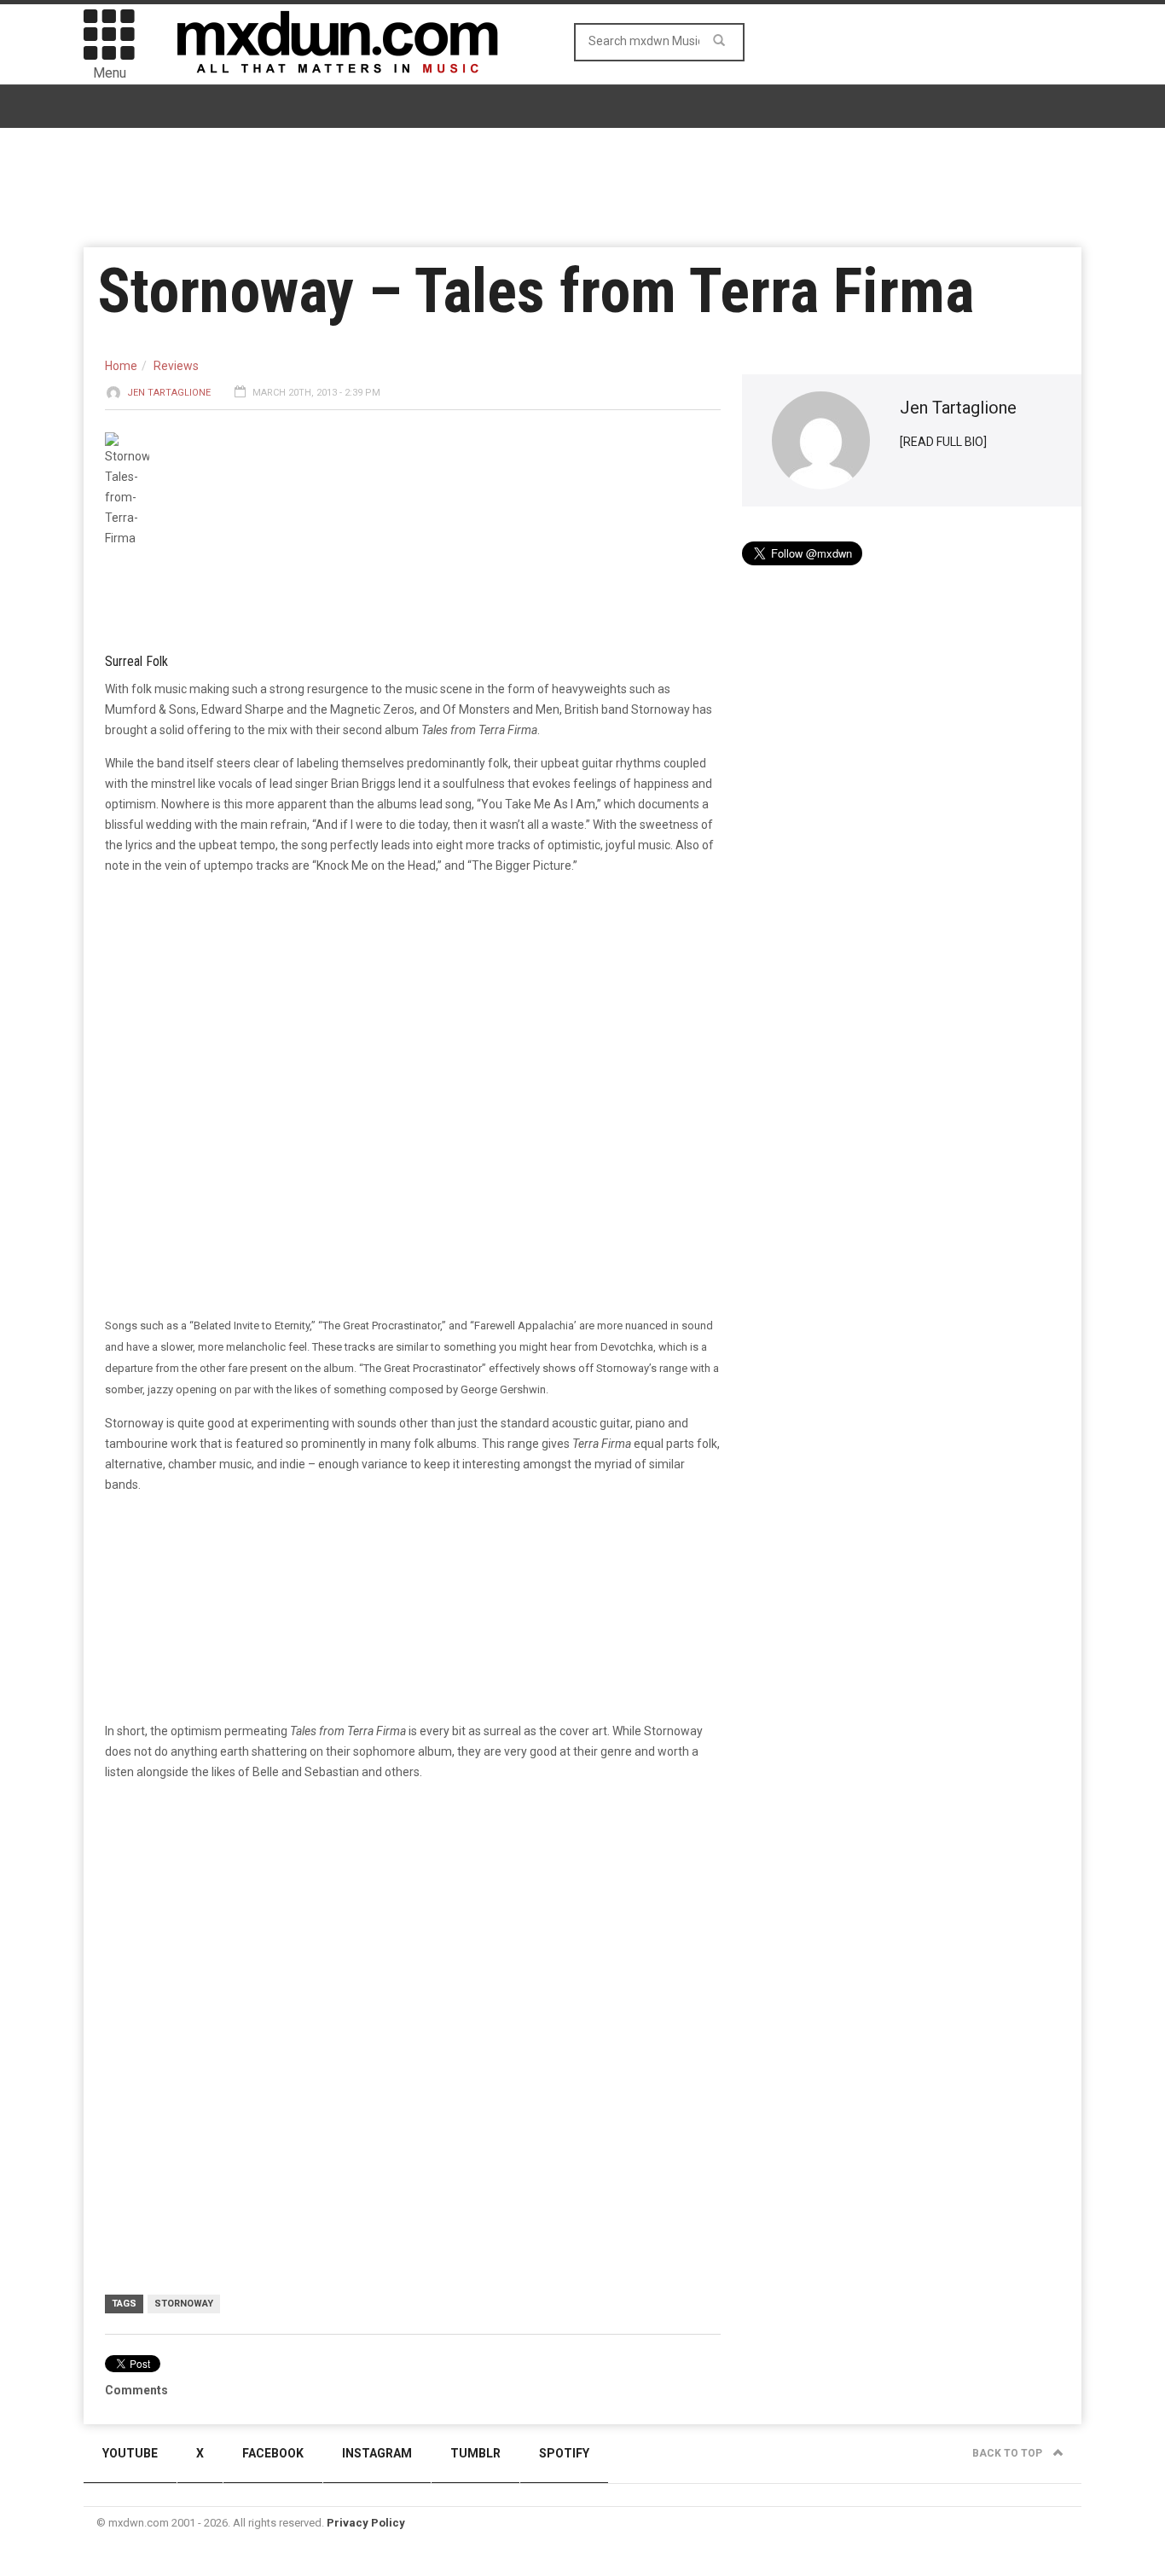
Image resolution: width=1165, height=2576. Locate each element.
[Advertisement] (413, 1927)
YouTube (130, 2453)
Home (121, 366)
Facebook (273, 2453)
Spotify (564, 2453)
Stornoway (184, 2304)
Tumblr (475, 2453)
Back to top (1009, 2453)
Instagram (377, 2453)
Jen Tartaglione (169, 393)
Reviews (176, 366)
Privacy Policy (366, 2523)
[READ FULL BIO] (943, 442)
